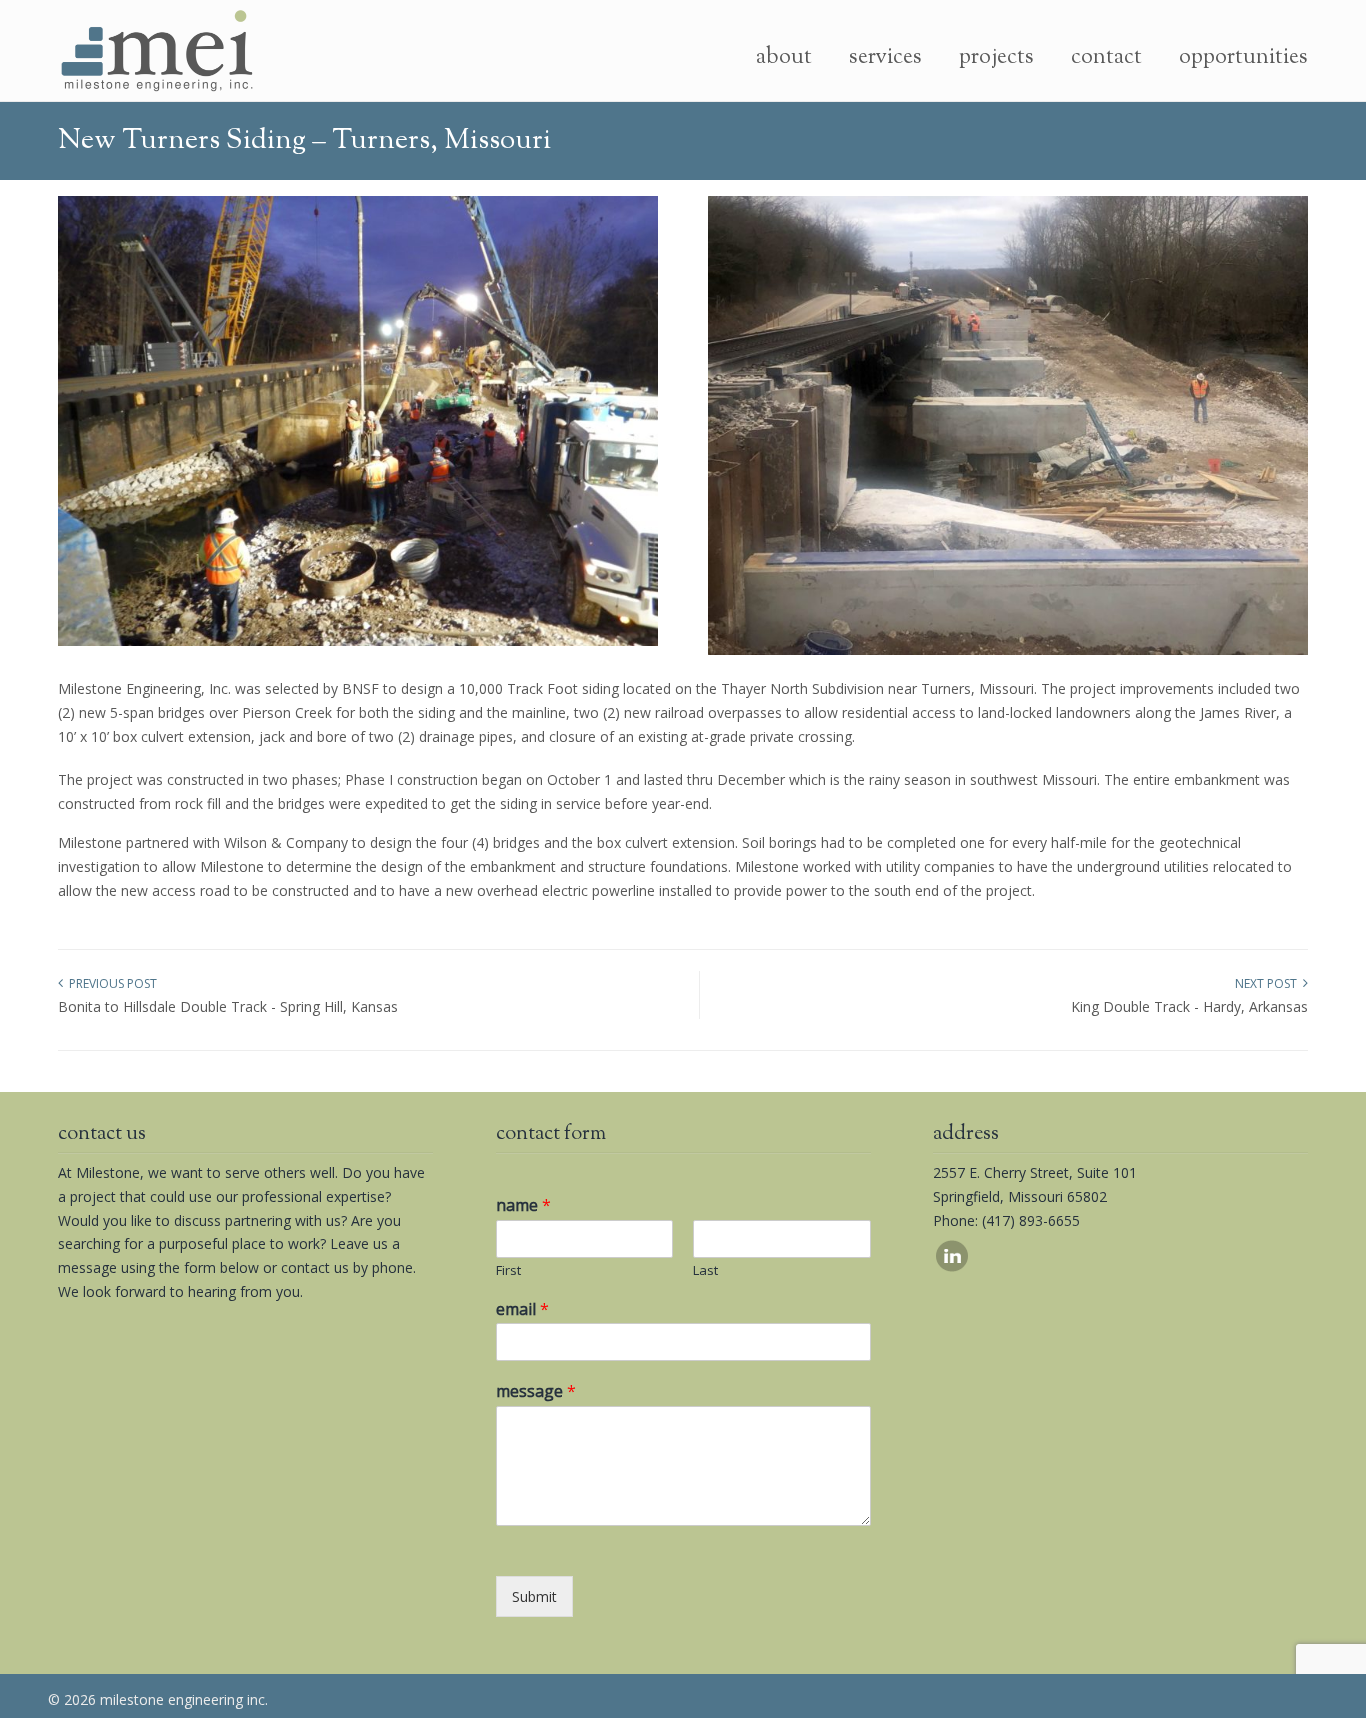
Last (705, 1270)
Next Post (1269, 983)
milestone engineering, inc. (158, 51)
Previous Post (110, 983)
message (536, 1391)
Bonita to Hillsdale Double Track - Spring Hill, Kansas (228, 1006)
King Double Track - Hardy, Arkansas (1189, 1006)
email (522, 1309)
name (523, 1205)
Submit (534, 1596)
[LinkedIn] (952, 1266)
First (508, 1270)
